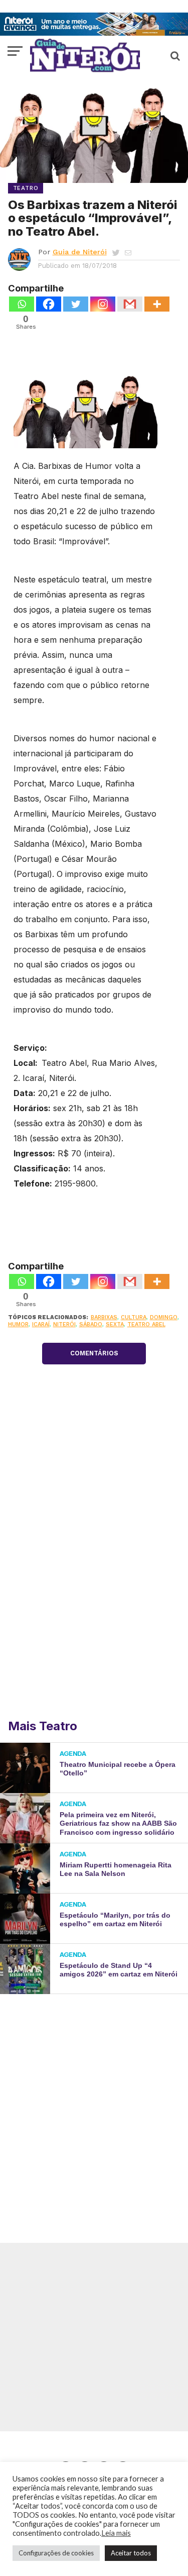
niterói (64, 1324)
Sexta (115, 1324)
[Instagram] (103, 304)
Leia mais (116, 2533)
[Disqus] (94, 1578)
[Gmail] (130, 304)
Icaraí (41, 1324)
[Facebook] (49, 304)
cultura (134, 1317)
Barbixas (104, 1317)
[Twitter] (76, 304)
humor (18, 1324)
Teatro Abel (146, 1324)
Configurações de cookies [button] (56, 2553)
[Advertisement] (94, 2103)
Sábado (91, 1324)
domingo (164, 1317)
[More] (157, 304)
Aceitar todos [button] (131, 2553)
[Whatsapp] (22, 304)
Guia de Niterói (80, 252)
